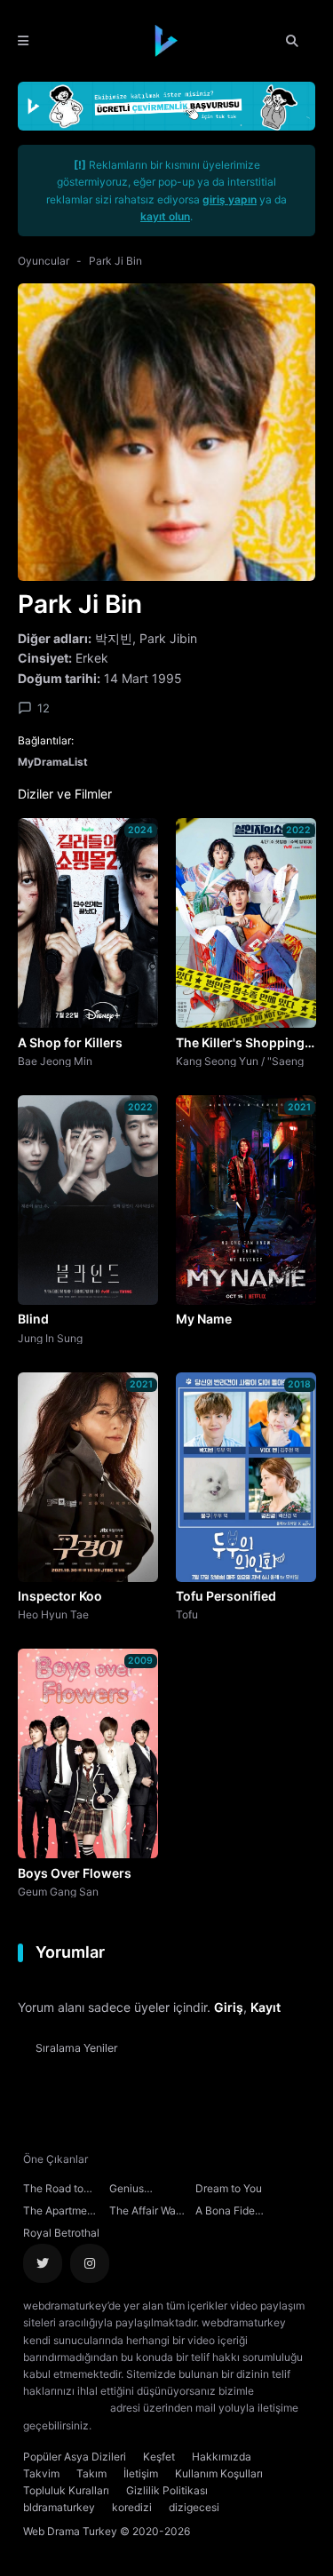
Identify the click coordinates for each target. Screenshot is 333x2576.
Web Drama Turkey (70, 2531)
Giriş (229, 2007)
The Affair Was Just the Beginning (145, 2213)
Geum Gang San (58, 1891)
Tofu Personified (226, 1596)
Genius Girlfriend (132, 2190)
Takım (91, 2473)
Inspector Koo (60, 1596)
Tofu (187, 1614)
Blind (33, 1319)
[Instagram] (90, 2263)
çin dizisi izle (200, 2425)
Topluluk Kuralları (66, 2490)
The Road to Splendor (53, 2190)
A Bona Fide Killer (225, 2213)
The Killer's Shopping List (240, 1044)
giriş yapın (230, 199)
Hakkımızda (222, 2457)
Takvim (41, 2473)
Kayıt (266, 2007)
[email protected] (65, 2408)
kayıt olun (165, 216)
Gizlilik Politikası (167, 2490)
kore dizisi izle (130, 2425)
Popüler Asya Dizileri (75, 2457)
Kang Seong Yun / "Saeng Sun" (240, 1061)
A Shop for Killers (70, 1042)
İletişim (141, 2473)
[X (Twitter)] (43, 2263)
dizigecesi (194, 2507)
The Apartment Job (60, 2213)
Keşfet (159, 2457)
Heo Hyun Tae (53, 1614)
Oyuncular (44, 261)
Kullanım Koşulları (219, 2473)
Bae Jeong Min (55, 1061)
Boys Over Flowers (75, 1873)
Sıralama (77, 2048)
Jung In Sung (50, 1338)
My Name (204, 1319)
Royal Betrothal (61, 2233)
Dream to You (229, 2188)
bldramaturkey (59, 2507)
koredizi (132, 2507)
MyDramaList (53, 762)
